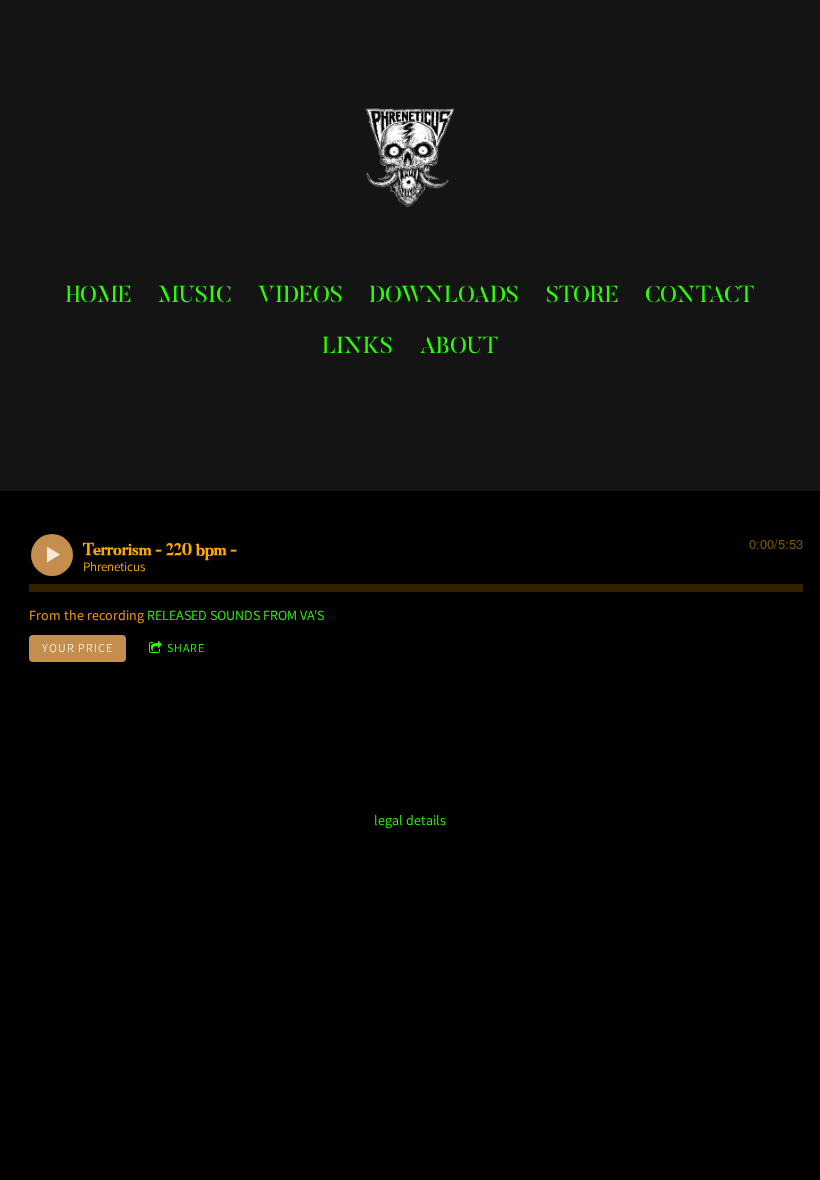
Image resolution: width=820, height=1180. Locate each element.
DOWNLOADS (444, 296)
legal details (410, 820)
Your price (77, 647)
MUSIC (194, 296)
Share (186, 647)
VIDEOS (300, 296)
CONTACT (699, 296)
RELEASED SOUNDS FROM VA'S (235, 615)
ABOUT (459, 347)
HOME (99, 296)
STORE (582, 296)
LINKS (357, 347)
